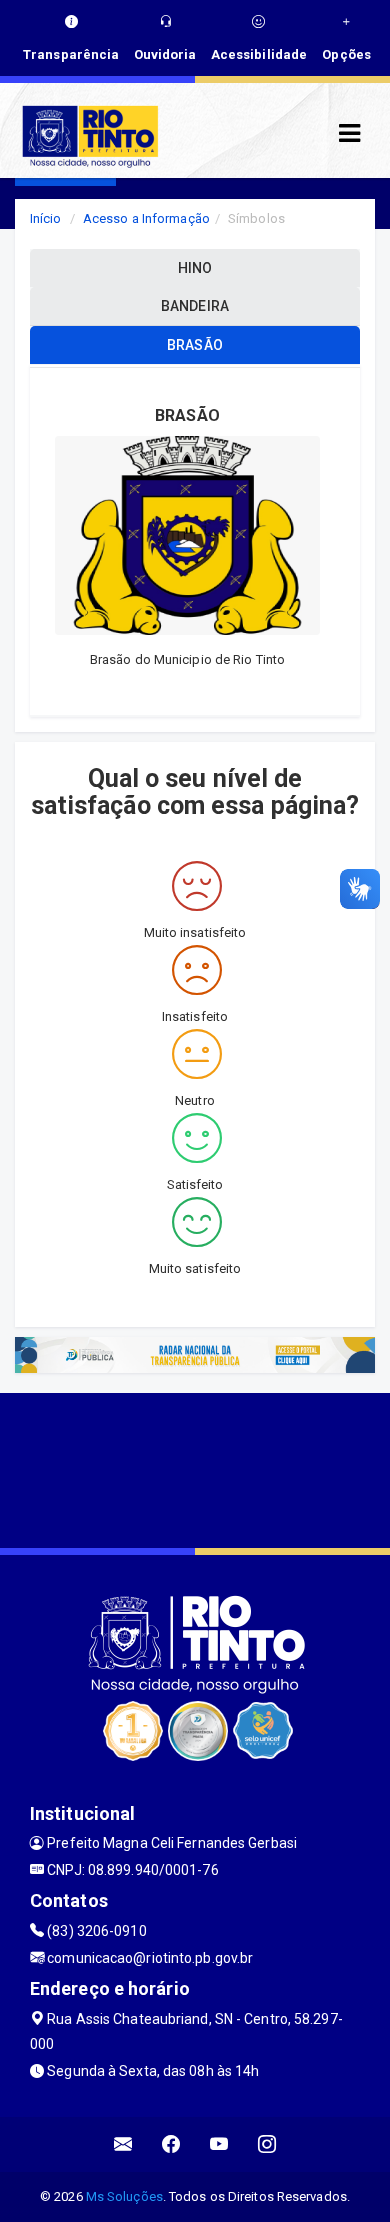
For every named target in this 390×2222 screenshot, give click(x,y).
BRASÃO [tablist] (195, 345)
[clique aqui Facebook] (171, 2144)
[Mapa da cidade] (195, 1468)
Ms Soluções (124, 2196)
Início (46, 218)
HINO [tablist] (195, 268)
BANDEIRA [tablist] (195, 306)
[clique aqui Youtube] (219, 2144)
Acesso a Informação (146, 218)
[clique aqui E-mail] (123, 2144)
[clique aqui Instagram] (267, 2144)
